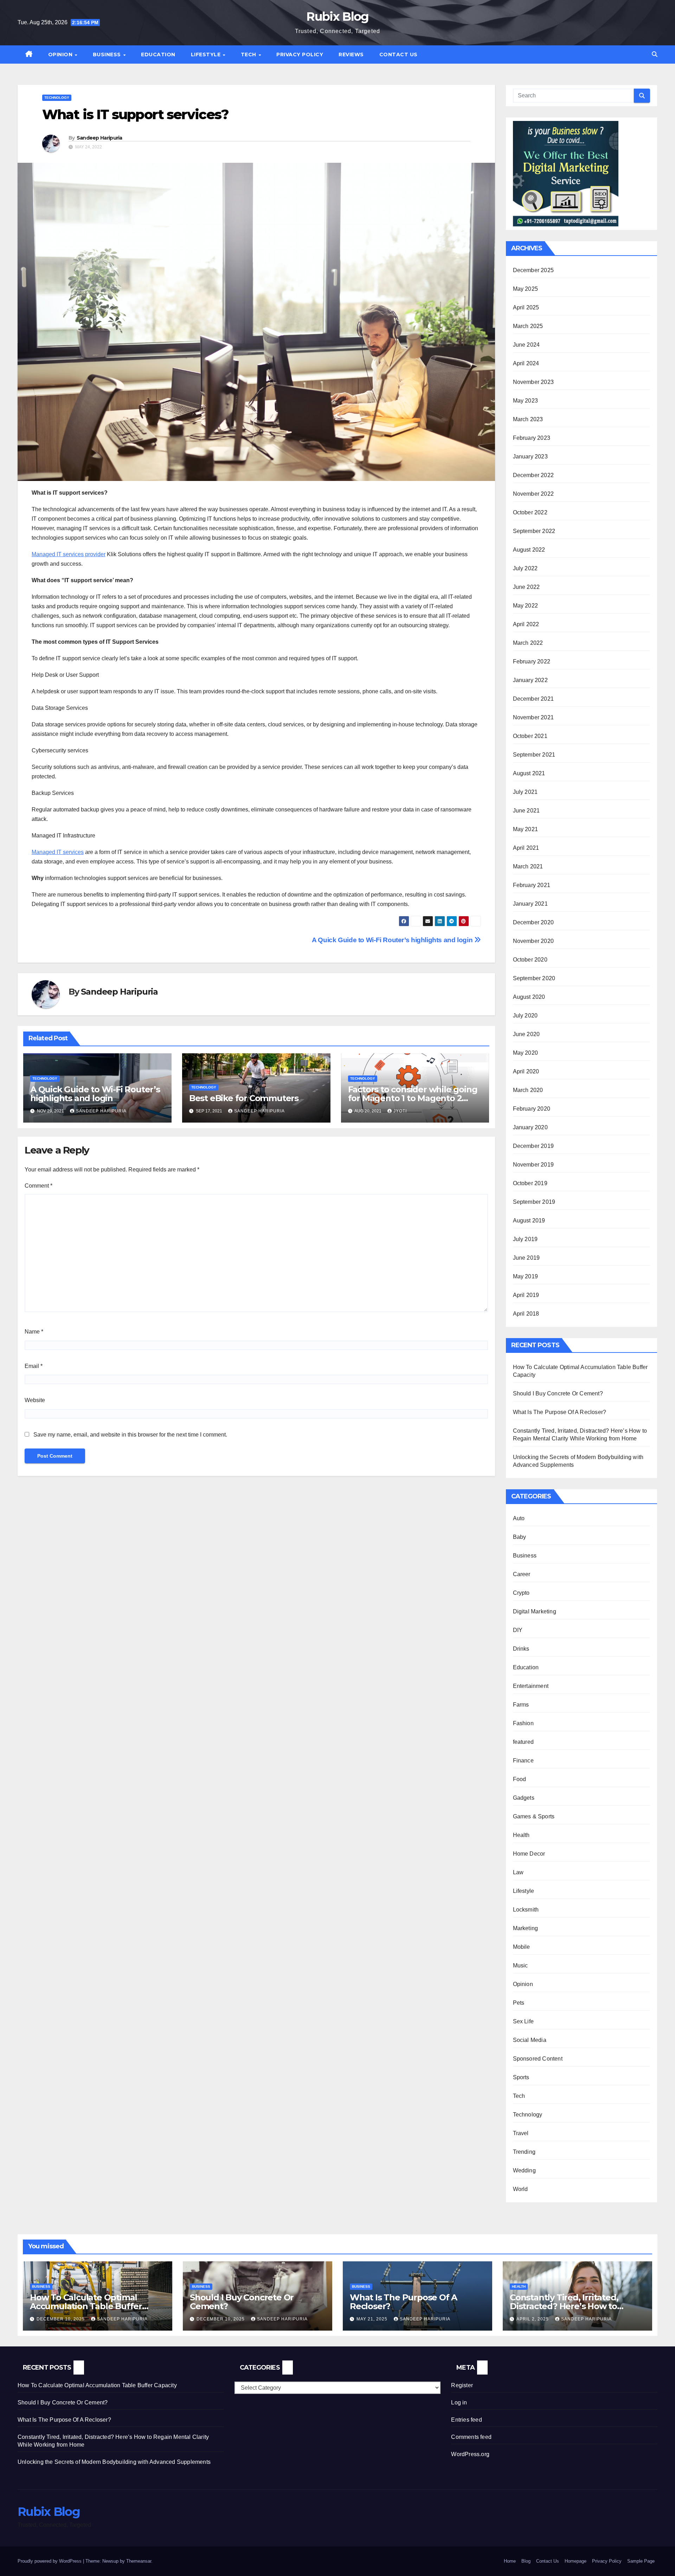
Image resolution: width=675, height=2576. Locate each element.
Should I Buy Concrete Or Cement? (558, 1393)
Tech (249, 54)
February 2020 (532, 1109)
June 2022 (526, 587)
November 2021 (533, 717)
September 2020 (534, 978)
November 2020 (533, 941)
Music (520, 1965)
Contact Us (398, 54)
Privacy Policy (300, 54)
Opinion (61, 54)
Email (34, 1366)
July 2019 (525, 1239)
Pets (519, 2003)
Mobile (522, 1947)
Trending (524, 2152)
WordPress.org (470, 2454)
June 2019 (526, 1258)
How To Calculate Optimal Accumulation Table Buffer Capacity (86, 2306)
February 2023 (532, 438)
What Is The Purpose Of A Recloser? (560, 1412)
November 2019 (533, 1165)
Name (34, 1332)
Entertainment (531, 1686)
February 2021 (532, 885)
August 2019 (529, 1220)
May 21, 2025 (373, 2319)
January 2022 (530, 680)
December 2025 (533, 270)
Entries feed (466, 2420)
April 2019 (526, 1295)
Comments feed (471, 2437)
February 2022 (532, 661)
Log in (459, 2402)
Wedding (524, 2170)
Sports (521, 2077)
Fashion (523, 1723)
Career (522, 1574)
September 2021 (534, 755)
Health (521, 1835)
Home (510, 2561)
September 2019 (534, 1202)
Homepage (576, 2561)
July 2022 (525, 568)
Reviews (351, 54)
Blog (526, 2561)
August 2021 (529, 773)
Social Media (530, 2040)
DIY (518, 1630)
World (520, 2189)
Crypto (521, 1593)
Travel (521, 2133)
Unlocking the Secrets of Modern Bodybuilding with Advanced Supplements (114, 2462)
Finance (523, 1761)
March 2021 (528, 866)
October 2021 (530, 736)
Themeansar (139, 2561)
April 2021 (526, 848)
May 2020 (526, 1053)
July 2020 (525, 1016)
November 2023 (533, 382)
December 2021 (533, 699)
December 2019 (533, 1146)
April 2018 (526, 1314)
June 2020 (526, 1034)
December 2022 (533, 475)
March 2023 (528, 419)
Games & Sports (534, 1816)
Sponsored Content (538, 2059)
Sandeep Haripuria (99, 138)
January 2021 (530, 904)
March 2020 (528, 1090)
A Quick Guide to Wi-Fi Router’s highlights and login (393, 940)
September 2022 (534, 531)
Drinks (521, 1649)
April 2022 (526, 624)
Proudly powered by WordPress (50, 2561)
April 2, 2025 (533, 2319)
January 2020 (530, 1127)
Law (518, 1872)
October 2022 (530, 512)
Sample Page (641, 2561)
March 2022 (528, 643)
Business (108, 54)
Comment (38, 1186)
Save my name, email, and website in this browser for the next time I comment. (130, 1435)
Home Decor (529, 1854)
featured (523, 1742)
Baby (520, 1537)
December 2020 (533, 922)
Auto (519, 1518)
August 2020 (529, 997)
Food (520, 1779)
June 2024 (526, 345)
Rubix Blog (337, 17)
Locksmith (526, 1910)
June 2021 (526, 811)
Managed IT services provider (69, 554)
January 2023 (530, 457)
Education (158, 54)
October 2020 (530, 960)
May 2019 (526, 1276)
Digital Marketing (535, 1611)
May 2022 (526, 606)
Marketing (526, 1928)
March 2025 (528, 326)
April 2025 (526, 307)
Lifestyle (207, 54)
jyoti (400, 1111)
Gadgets (524, 1798)
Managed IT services (58, 852)
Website (35, 1400)
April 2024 (526, 363)
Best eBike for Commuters (244, 1098)
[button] (655, 54)
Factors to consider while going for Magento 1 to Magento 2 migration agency (413, 1098)
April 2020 (526, 1071)
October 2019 (530, 1183)
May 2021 (526, 829)
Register (462, 2385)
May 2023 (526, 401)
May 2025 (526, 289)
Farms (521, 1705)
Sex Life (523, 2021)
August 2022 (529, 550)
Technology (57, 98)
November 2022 (533, 494)
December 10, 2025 (61, 2319)
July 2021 (525, 792)
